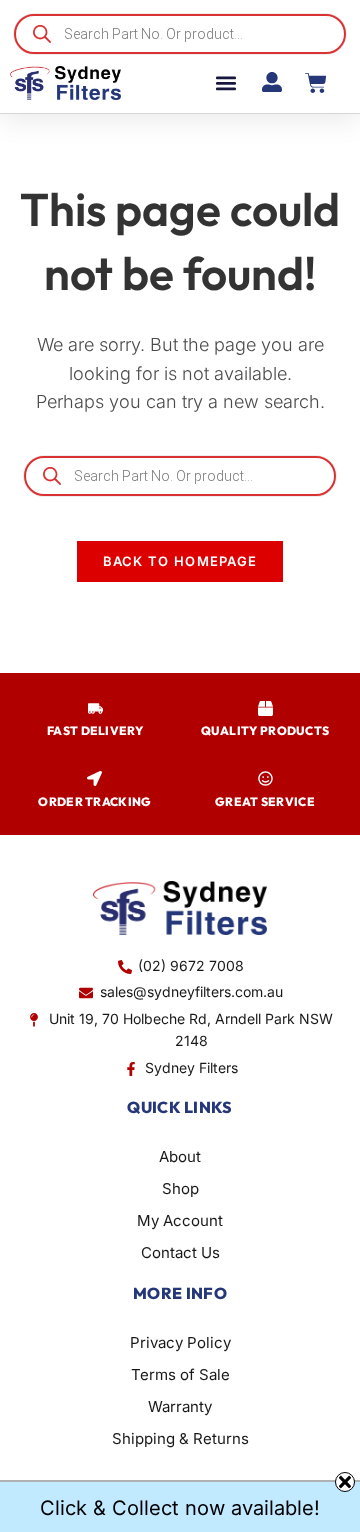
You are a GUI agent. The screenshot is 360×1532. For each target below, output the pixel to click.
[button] (225, 83)
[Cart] (316, 83)
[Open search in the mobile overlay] (180, 34)
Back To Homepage (180, 561)
